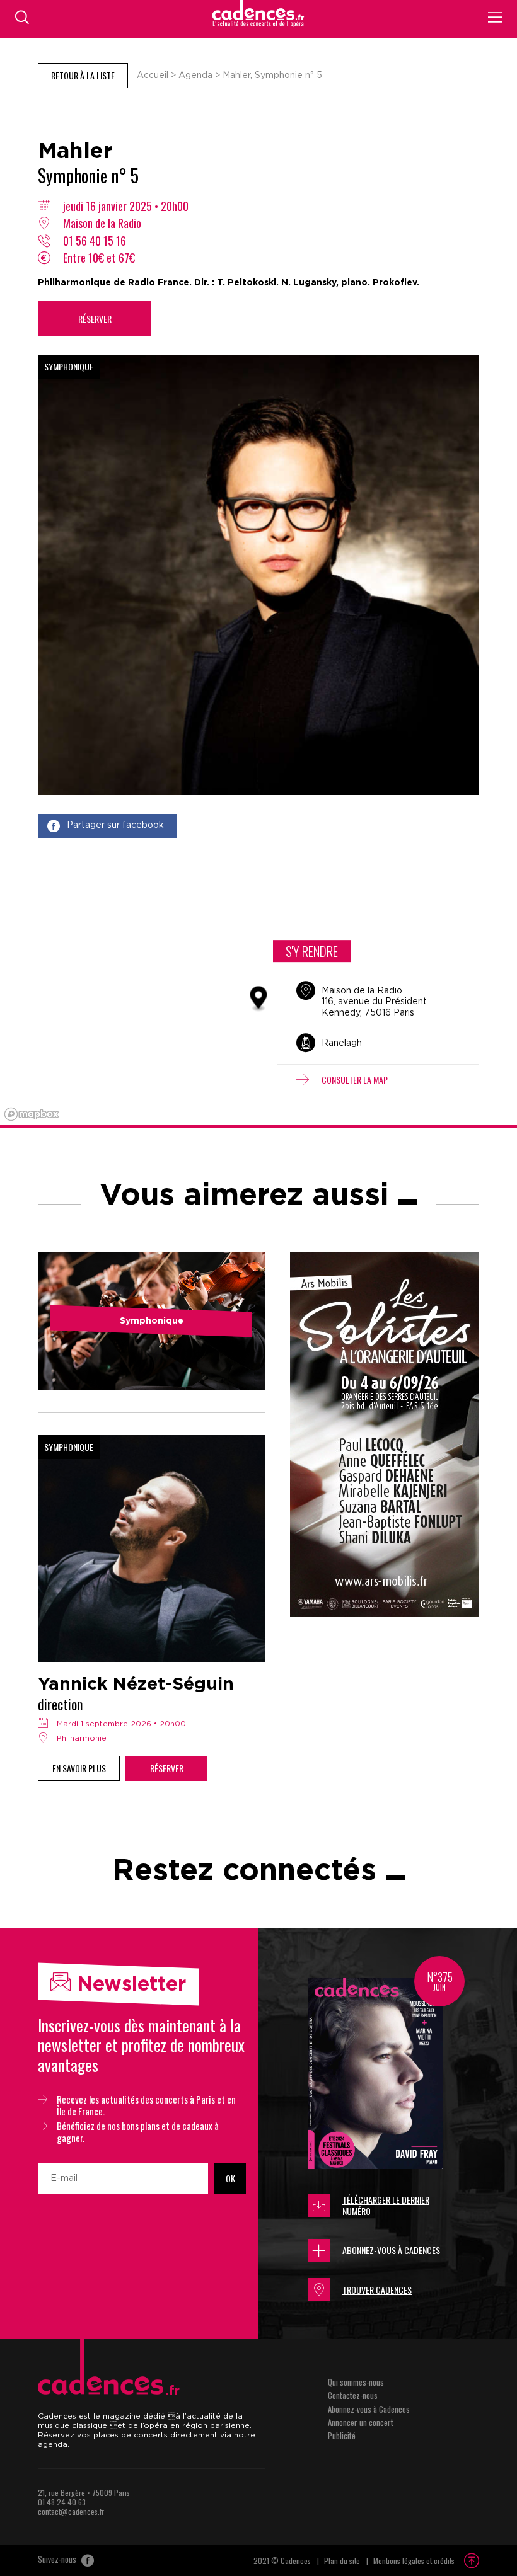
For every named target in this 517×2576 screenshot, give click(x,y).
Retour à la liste (83, 75)
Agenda (195, 76)
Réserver (95, 318)
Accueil (153, 76)
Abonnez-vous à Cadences (391, 2250)
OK (230, 2178)
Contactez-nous (353, 2395)
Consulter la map (355, 1079)
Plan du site (342, 2561)
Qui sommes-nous (356, 2382)
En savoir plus (79, 1768)
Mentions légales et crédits (414, 2561)
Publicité (342, 2436)
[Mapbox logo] (32, 1114)
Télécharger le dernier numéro (386, 2205)
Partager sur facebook (115, 825)
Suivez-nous (58, 2560)
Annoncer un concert (361, 2422)
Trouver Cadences (377, 2290)
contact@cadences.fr (71, 2511)
